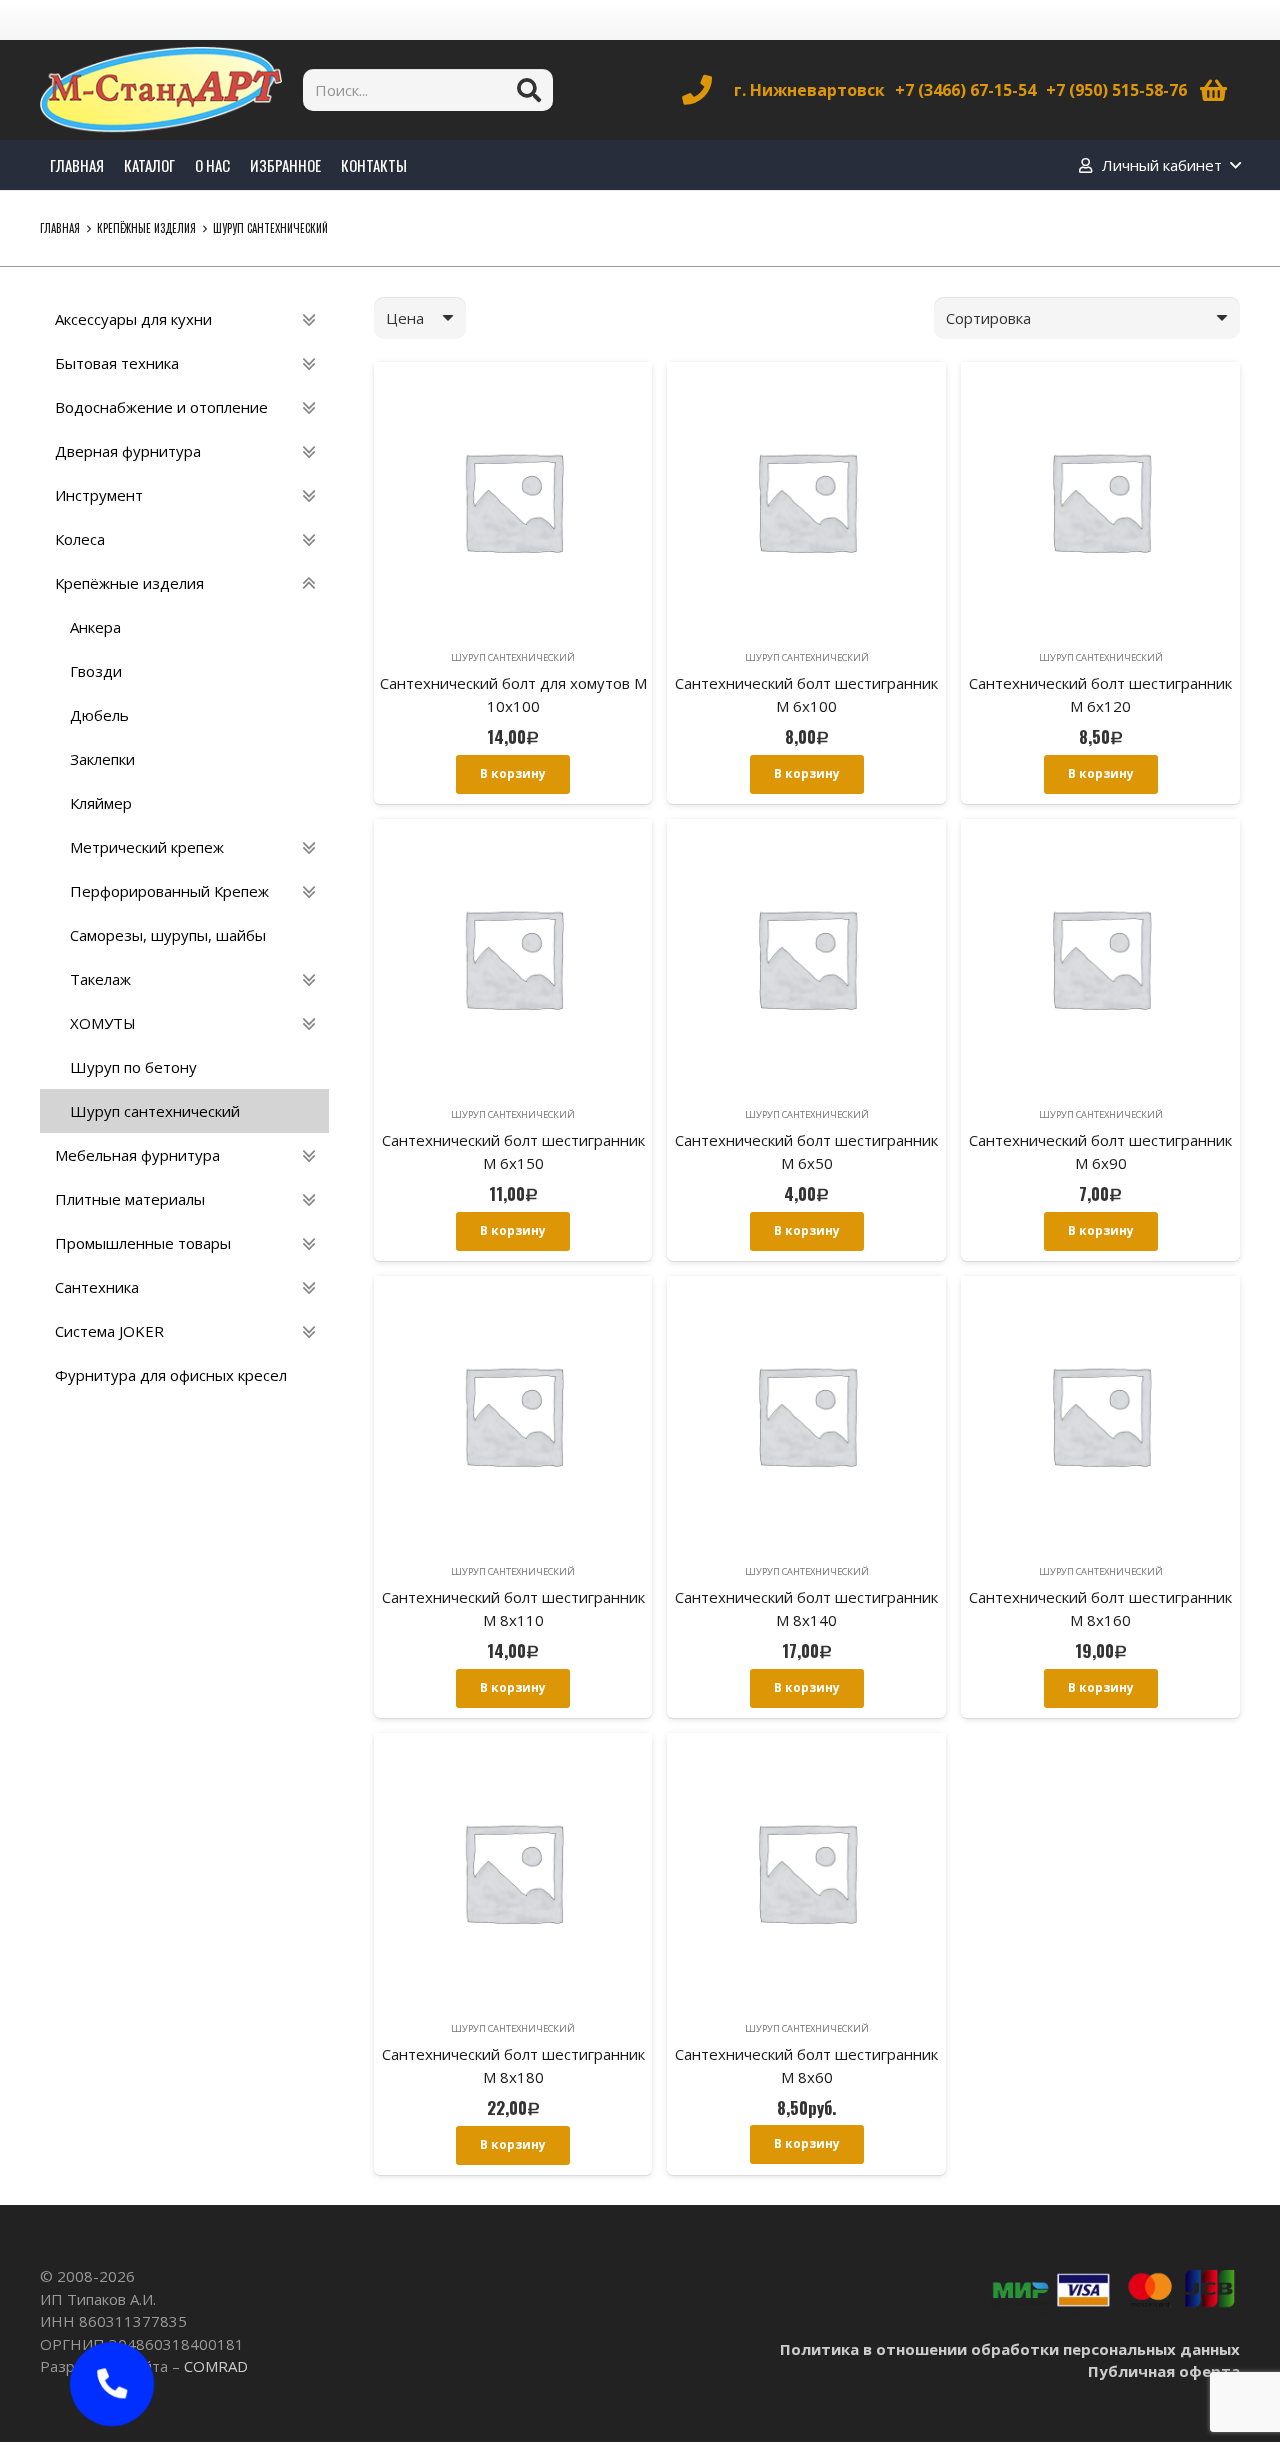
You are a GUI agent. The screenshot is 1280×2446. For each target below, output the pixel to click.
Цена (405, 318)
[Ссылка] (161, 90)
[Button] (112, 2384)
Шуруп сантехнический (513, 657)
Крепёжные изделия (146, 228)
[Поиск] (529, 90)
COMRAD (216, 2366)
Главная (60, 228)
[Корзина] (1213, 90)
